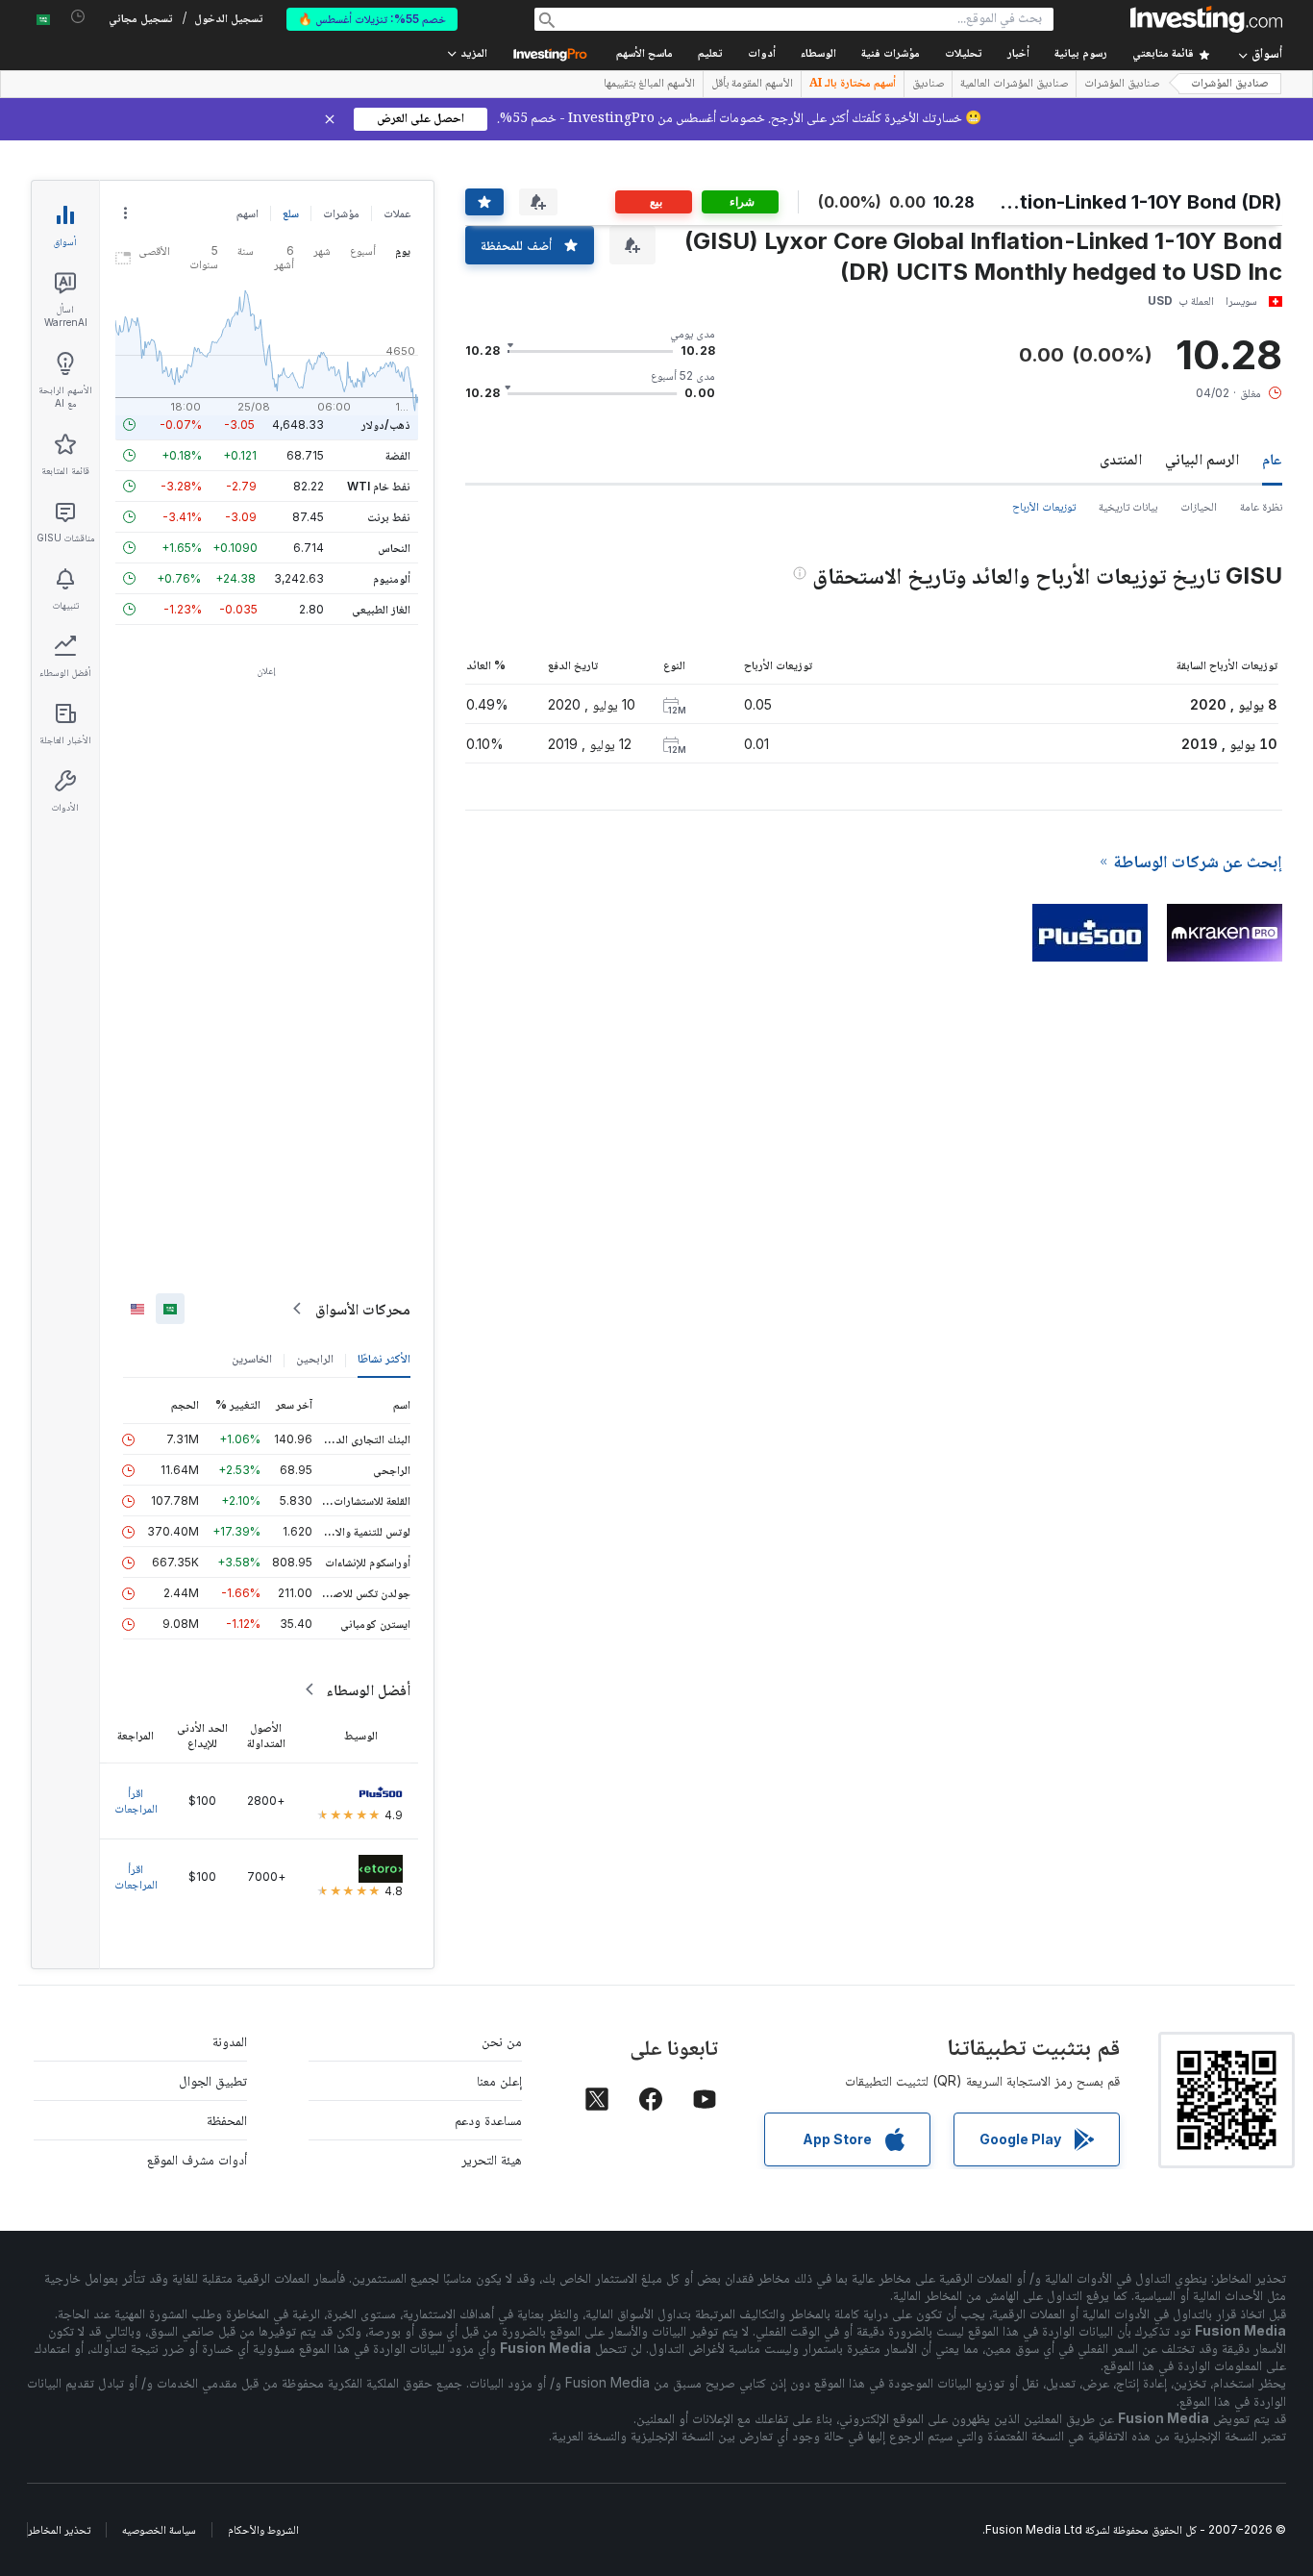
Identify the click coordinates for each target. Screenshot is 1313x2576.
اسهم (248, 213)
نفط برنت (389, 517)
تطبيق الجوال (213, 2080)
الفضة (398, 455)
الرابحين (315, 1358)
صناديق (928, 85)
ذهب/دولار (386, 425)
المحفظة (227, 2120)
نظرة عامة (1261, 506)
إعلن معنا (499, 2080)
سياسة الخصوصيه (159, 2529)
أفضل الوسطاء (368, 1689)
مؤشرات (341, 213)
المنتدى (1121, 459)
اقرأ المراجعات (136, 1801)
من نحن (502, 2041)
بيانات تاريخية (1128, 506)
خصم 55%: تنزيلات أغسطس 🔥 (372, 19)
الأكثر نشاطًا (384, 1358)
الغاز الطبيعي (381, 609)
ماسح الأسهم (644, 54)
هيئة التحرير (492, 2159)
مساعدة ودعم (488, 2120)
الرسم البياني (1202, 459)
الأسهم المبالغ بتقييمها (649, 85)
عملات (397, 213)
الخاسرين (252, 1358)
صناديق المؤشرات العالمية (1014, 85)
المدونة (230, 2041)
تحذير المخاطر (59, 2529)
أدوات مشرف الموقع (197, 2159)
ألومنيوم (392, 578)
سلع (291, 213)
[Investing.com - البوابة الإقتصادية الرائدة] (1206, 19)
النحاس (394, 548)
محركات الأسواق (363, 1309)
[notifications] (78, 17)
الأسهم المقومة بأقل (752, 85)
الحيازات (1199, 506)
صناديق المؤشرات (1230, 84)
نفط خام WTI (379, 486)
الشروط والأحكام (263, 2529)
